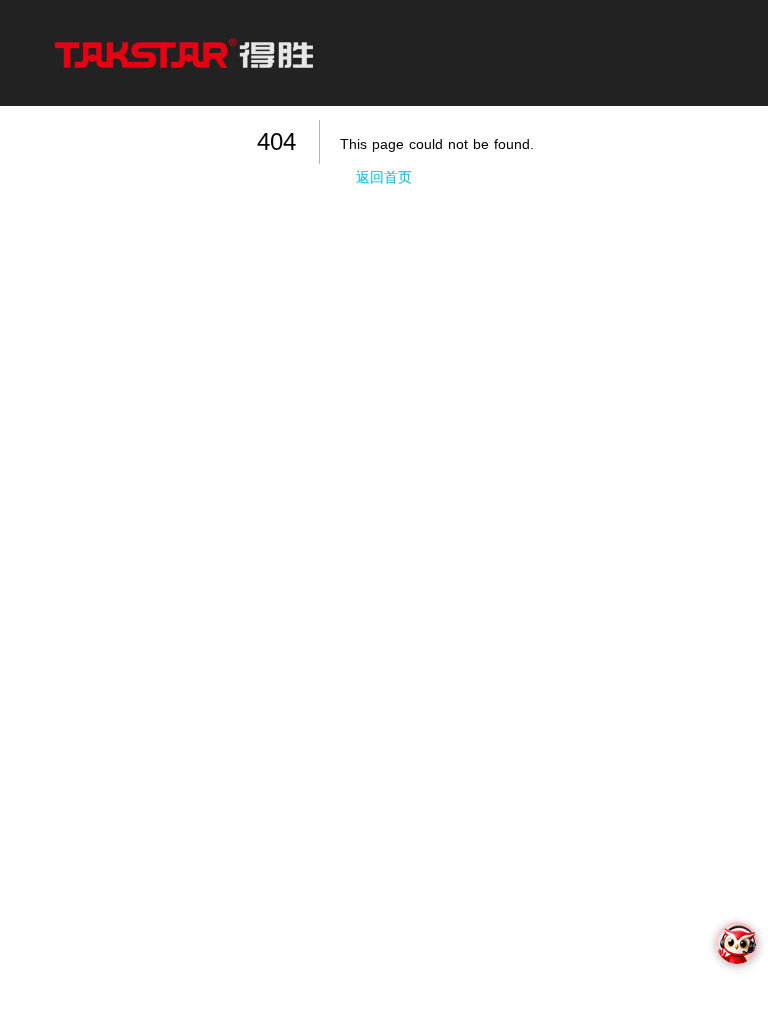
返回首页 (384, 177)
